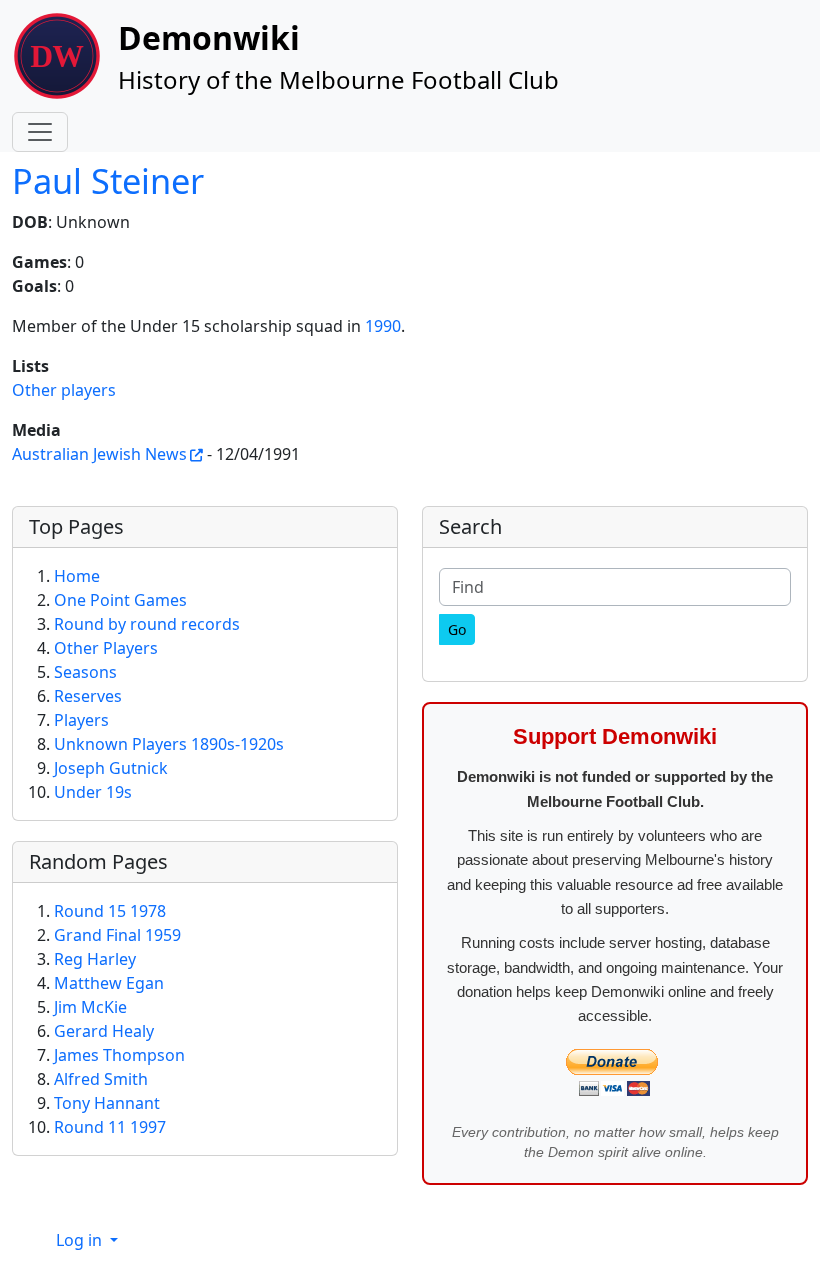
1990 (383, 326)
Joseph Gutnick (111, 768)
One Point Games (120, 600)
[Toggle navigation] (40, 132)
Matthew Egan (109, 983)
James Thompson (119, 1055)
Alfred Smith (101, 1079)
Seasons (85, 672)
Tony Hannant (107, 1103)
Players (81, 720)
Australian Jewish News (99, 454)
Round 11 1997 (110, 1127)
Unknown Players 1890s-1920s (169, 744)
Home (77, 576)
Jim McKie (90, 1007)
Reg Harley (95, 959)
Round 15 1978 (110, 911)
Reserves (88, 696)
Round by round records (147, 624)
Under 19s (93, 792)
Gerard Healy (104, 1031)
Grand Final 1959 (117, 935)
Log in (81, 1240)
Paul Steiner (108, 180)
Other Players (106, 648)
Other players (64, 390)
